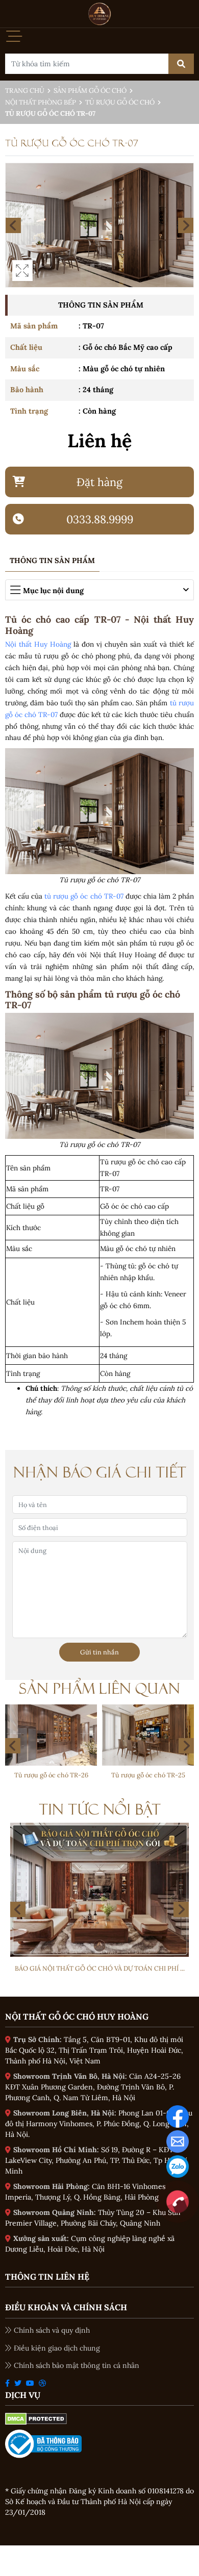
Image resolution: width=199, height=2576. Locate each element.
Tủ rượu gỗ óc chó (120, 102)
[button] (186, 1746)
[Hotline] (178, 2201)
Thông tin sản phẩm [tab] (52, 560)
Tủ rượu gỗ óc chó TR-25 (148, 1775)
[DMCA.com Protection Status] (36, 2418)
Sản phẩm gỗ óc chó (90, 91)
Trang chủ (25, 91)
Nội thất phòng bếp (41, 102)
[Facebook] (178, 2115)
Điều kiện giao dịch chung (57, 2348)
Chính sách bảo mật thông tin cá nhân (77, 2365)
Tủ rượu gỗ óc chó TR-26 (51, 1775)
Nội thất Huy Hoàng (38, 644)
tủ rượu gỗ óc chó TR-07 (84, 896)
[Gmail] (178, 2140)
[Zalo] (178, 2165)
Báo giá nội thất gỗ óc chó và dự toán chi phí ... (100, 1968)
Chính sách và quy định (52, 2330)
